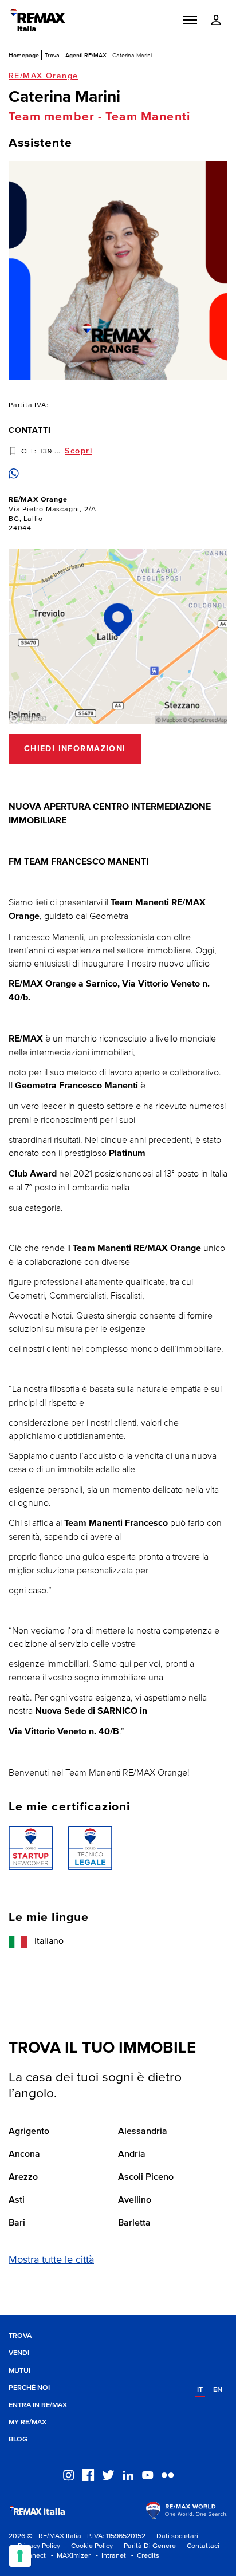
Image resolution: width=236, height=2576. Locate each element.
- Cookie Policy (87, 2546)
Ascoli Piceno (146, 2177)
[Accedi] (216, 20)
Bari (17, 2223)
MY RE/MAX (27, 2422)
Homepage (24, 55)
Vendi (19, 2353)
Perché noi (29, 2388)
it (200, 2390)
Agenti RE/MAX (86, 55)
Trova (52, 55)
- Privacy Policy (34, 2546)
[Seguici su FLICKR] (168, 2474)
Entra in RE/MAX (38, 2405)
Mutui (19, 2371)
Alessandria (143, 2132)
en (218, 2390)
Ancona (24, 2155)
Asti (17, 2200)
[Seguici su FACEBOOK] (88, 2474)
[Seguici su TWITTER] (108, 2474)
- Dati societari (173, 2536)
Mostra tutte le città (51, 2260)
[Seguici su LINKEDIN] (128, 2474)
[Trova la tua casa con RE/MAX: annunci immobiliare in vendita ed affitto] (38, 20)
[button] (190, 20)
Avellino (135, 2200)
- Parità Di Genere (145, 2546)
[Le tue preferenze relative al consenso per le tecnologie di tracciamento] (20, 2556)
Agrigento (29, 2132)
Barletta (134, 2223)
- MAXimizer (69, 2556)
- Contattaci (198, 2546)
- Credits (143, 2556)
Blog (18, 2439)
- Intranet (109, 2556)
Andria (132, 2155)
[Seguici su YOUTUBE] (147, 2474)
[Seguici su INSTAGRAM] (68, 2474)
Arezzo (23, 2177)
